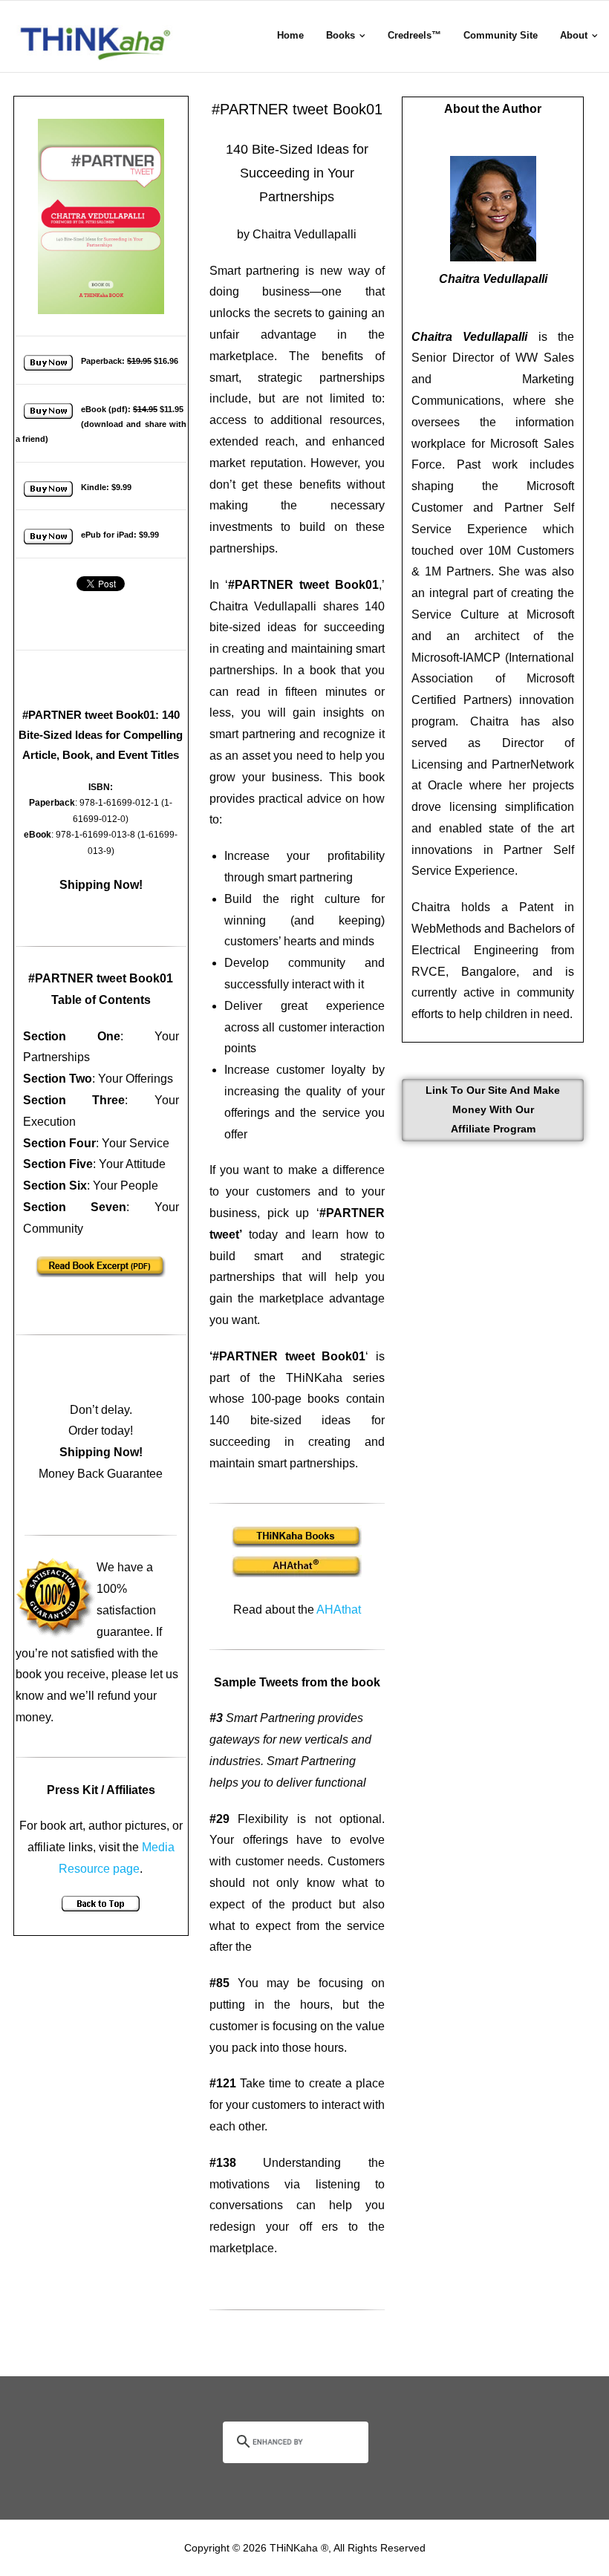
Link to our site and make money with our (493, 1109)
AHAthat (339, 1610)
